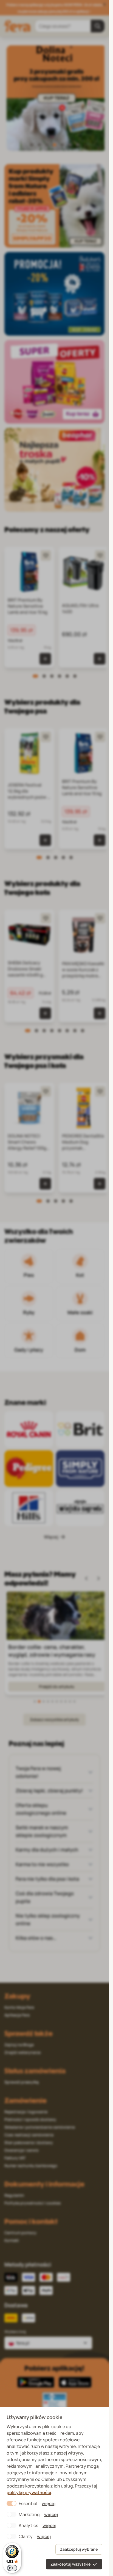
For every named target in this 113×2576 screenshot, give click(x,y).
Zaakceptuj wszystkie (70, 2564)
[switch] (12, 2568)
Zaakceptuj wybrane (79, 2549)
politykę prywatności (29, 2492)
